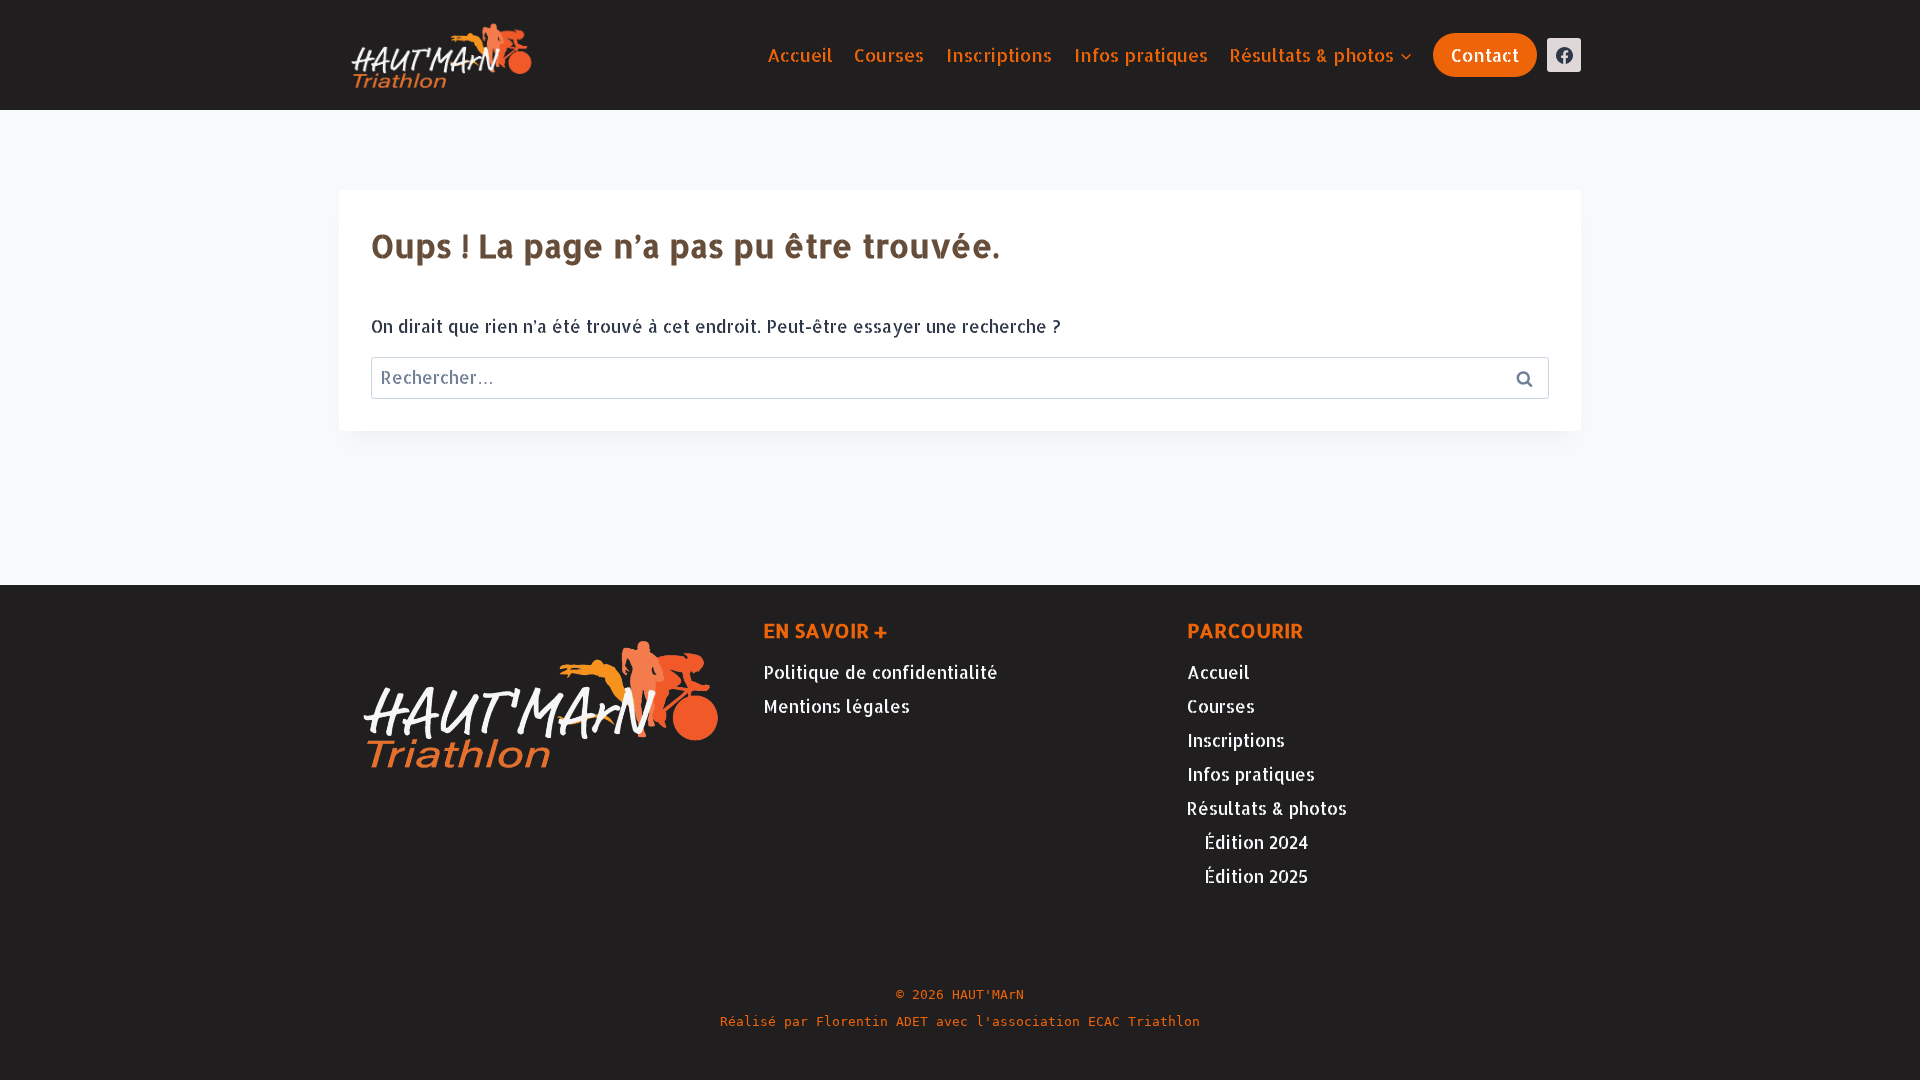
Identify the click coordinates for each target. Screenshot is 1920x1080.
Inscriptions (999, 54)
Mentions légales (836, 706)
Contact (1485, 54)
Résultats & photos (1267, 808)
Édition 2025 (1256, 876)
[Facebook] (1564, 55)
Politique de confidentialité (880, 672)
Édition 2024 (1256, 842)
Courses (889, 54)
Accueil (800, 54)
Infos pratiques (1141, 54)
